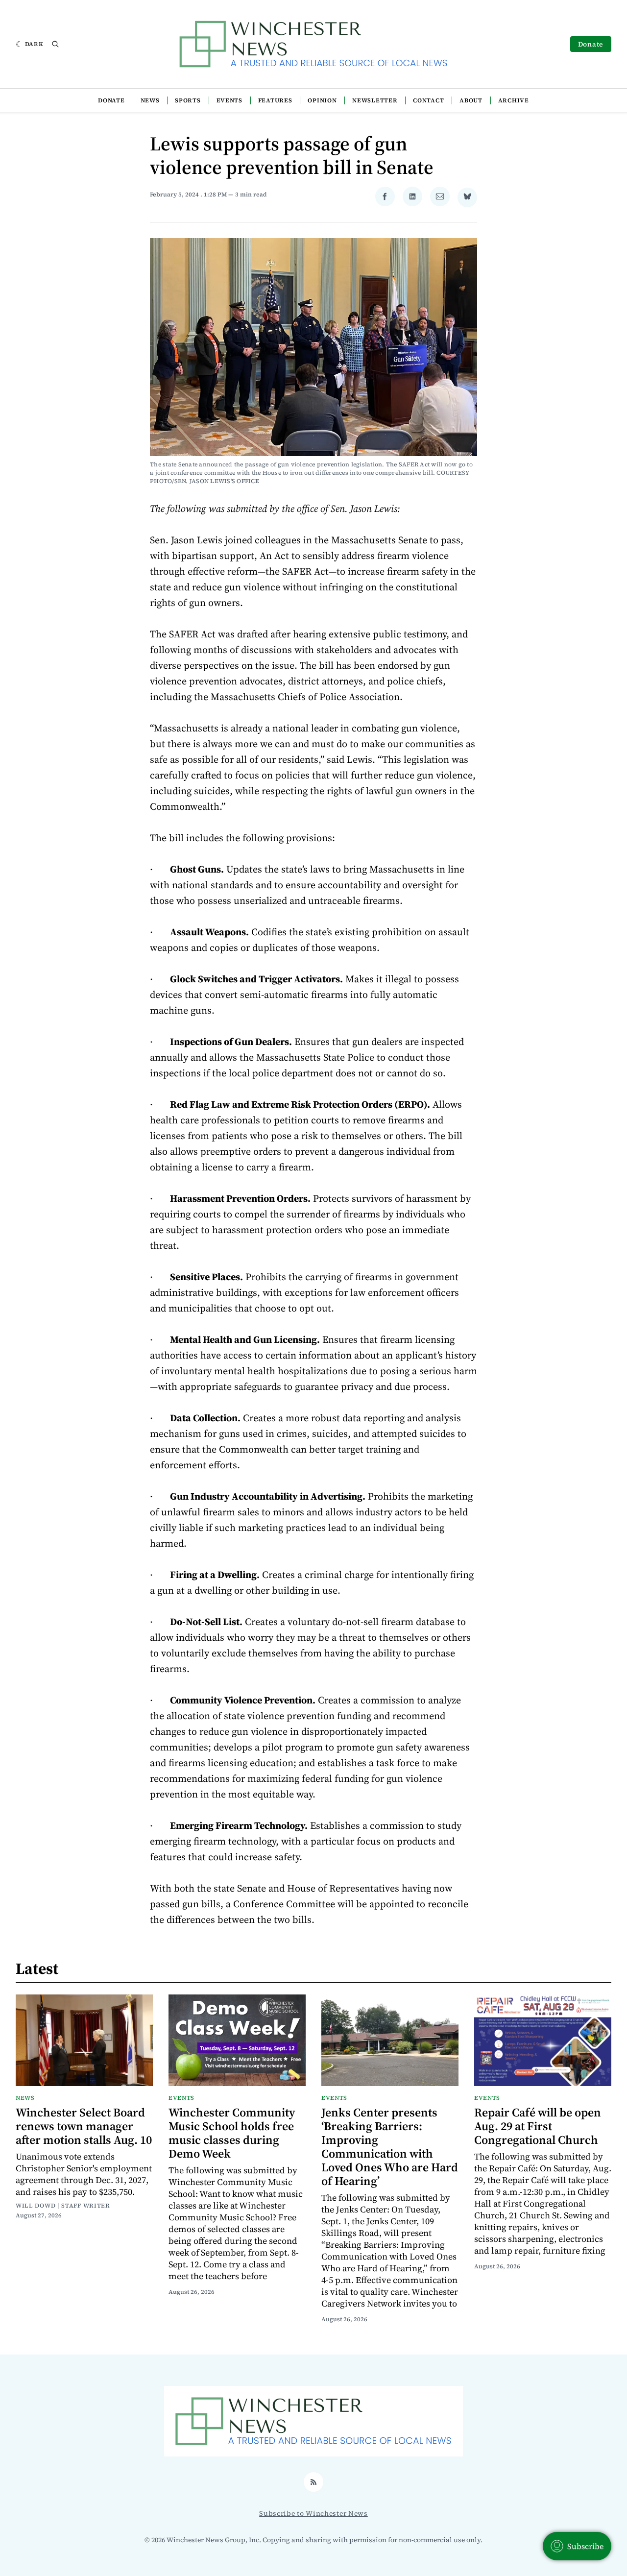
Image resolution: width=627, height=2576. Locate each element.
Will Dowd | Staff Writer (63, 2206)
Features (275, 100)
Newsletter (375, 100)
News (150, 100)
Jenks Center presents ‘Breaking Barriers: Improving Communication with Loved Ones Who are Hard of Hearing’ (390, 2147)
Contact (428, 100)
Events (229, 100)
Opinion (322, 100)
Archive (514, 100)
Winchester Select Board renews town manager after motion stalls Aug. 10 (84, 2126)
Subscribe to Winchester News (313, 2513)
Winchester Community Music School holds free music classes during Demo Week (232, 2133)
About (471, 100)
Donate (591, 44)
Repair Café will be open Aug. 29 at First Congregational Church (538, 2126)
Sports (188, 100)
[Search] (55, 44)
